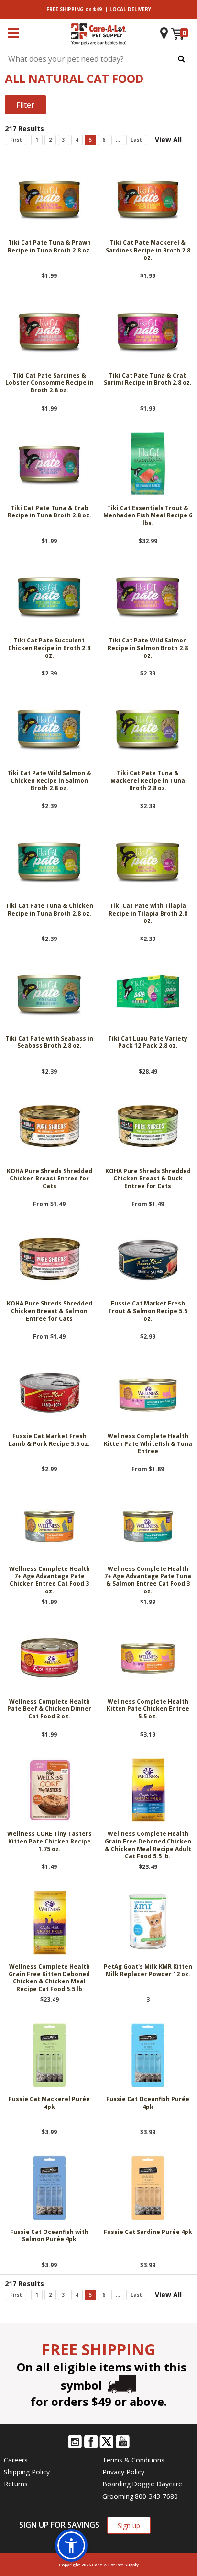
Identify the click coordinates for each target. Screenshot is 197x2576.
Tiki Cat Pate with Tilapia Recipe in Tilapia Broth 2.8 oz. (148, 913)
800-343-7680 (156, 2496)
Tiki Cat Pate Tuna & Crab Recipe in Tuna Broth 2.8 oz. (49, 512)
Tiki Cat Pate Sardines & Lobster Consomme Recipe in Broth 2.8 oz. (49, 383)
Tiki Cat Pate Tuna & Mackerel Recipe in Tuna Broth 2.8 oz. (148, 781)
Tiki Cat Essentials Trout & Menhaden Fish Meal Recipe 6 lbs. (148, 516)
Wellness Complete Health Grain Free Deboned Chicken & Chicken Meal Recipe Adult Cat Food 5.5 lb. (148, 1845)
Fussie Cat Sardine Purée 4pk (148, 2232)
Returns (16, 2484)
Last (136, 140)
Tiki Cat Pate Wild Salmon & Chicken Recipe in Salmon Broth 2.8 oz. (49, 781)
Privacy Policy (123, 2472)
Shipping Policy (27, 2472)
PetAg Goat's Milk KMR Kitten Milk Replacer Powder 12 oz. (148, 1970)
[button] (71, 2545)
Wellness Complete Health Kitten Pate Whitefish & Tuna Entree (148, 1444)
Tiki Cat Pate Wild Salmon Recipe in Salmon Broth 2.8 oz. (148, 648)
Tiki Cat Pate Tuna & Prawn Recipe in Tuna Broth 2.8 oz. (49, 247)
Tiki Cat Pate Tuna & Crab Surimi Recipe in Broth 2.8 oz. (148, 379)
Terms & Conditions (133, 2460)
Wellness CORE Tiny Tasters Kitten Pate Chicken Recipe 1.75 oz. (49, 1841)
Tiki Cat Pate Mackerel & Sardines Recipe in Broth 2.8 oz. (148, 250)
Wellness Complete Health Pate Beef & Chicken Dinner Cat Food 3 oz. (49, 1709)
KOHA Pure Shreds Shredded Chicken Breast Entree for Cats (49, 1179)
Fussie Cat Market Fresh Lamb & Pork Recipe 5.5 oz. (49, 1440)
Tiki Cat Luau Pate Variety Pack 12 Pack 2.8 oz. (148, 1042)
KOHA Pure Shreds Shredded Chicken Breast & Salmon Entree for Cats (49, 1311)
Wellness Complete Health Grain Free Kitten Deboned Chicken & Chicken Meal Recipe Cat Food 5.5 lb (49, 1978)
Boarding (116, 2484)
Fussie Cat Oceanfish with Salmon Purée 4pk (49, 2236)
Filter (25, 105)
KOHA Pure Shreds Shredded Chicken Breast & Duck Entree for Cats (148, 1179)
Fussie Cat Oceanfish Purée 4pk (148, 2103)
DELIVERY (130, 9)
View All (168, 140)
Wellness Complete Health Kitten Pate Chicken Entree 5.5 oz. (148, 1709)
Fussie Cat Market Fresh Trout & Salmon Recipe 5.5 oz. (148, 1311)
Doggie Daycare (157, 2484)
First (16, 140)
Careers (16, 2460)
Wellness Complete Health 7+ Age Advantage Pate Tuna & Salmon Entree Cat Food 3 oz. (148, 1580)
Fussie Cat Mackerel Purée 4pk (49, 2103)
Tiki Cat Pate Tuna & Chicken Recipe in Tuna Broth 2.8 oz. (49, 910)
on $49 (74, 9)
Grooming (118, 2496)
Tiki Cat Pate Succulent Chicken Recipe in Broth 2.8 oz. (49, 648)
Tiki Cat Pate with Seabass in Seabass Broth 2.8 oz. (49, 1042)
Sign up (129, 2525)
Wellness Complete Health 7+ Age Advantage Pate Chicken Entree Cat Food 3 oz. (49, 1580)
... (118, 140)
